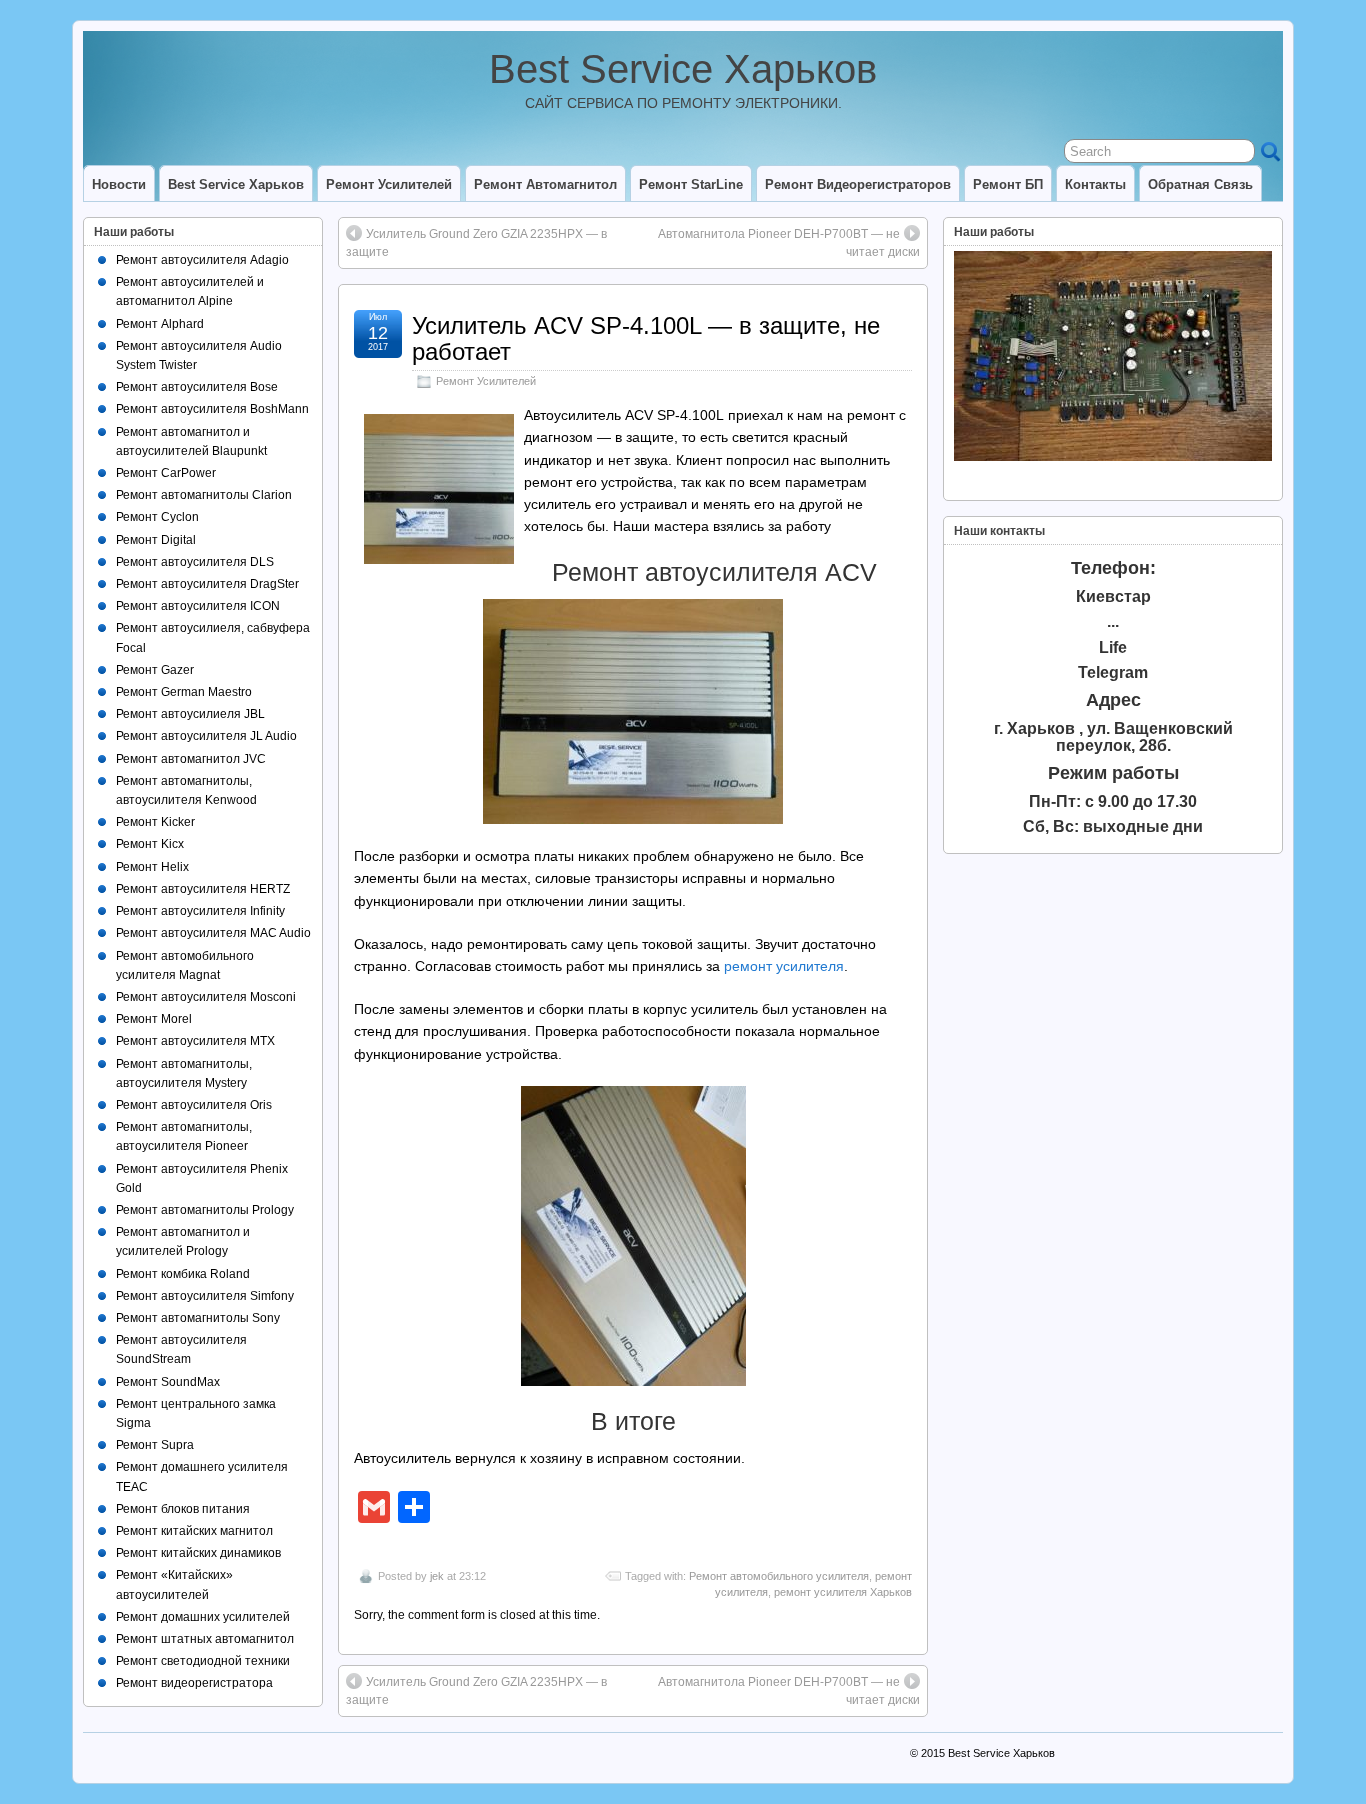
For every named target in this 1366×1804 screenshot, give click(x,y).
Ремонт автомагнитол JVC (191, 759)
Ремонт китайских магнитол (194, 1531)
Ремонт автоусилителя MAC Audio (213, 933)
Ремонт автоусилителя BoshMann (212, 409)
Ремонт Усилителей (486, 381)
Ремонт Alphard (160, 324)
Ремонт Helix (152, 867)
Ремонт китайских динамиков (198, 1553)
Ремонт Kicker (155, 822)
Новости (119, 184)
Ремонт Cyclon (157, 517)
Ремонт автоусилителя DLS (195, 562)
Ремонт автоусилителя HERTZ (203, 889)
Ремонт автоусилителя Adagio (202, 260)
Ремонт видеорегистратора (194, 1683)
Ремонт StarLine (691, 184)
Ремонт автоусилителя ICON (198, 606)
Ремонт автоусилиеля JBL (190, 714)
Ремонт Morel (154, 1019)
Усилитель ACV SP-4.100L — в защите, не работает (646, 338)
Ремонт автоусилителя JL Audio (206, 736)
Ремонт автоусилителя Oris (194, 1105)
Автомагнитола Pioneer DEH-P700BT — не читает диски (789, 243)
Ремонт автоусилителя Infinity (200, 911)
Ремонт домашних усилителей (203, 1617)
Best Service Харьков (683, 69)
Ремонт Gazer (155, 670)
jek (437, 1576)
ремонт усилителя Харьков (843, 1592)
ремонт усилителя (784, 966)
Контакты (1095, 184)
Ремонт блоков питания (183, 1509)
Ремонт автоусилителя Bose (197, 387)
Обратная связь (1200, 184)
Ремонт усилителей (389, 184)
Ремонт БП (1008, 184)
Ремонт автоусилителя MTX (195, 1041)
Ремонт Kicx (150, 844)
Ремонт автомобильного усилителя (779, 1576)
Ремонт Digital (156, 540)
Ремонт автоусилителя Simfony (205, 1296)
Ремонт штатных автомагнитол (205, 1639)
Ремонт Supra (155, 1445)
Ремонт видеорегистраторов (858, 184)
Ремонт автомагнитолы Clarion (204, 495)
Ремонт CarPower (166, 473)
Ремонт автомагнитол (545, 184)
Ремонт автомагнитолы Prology (205, 1210)
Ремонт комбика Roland (183, 1274)
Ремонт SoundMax (168, 1382)
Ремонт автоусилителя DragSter (207, 584)
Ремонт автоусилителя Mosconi (206, 997)
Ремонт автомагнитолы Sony (198, 1318)
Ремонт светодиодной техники (203, 1661)
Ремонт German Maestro (184, 692)
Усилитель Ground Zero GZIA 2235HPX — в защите (476, 243)
